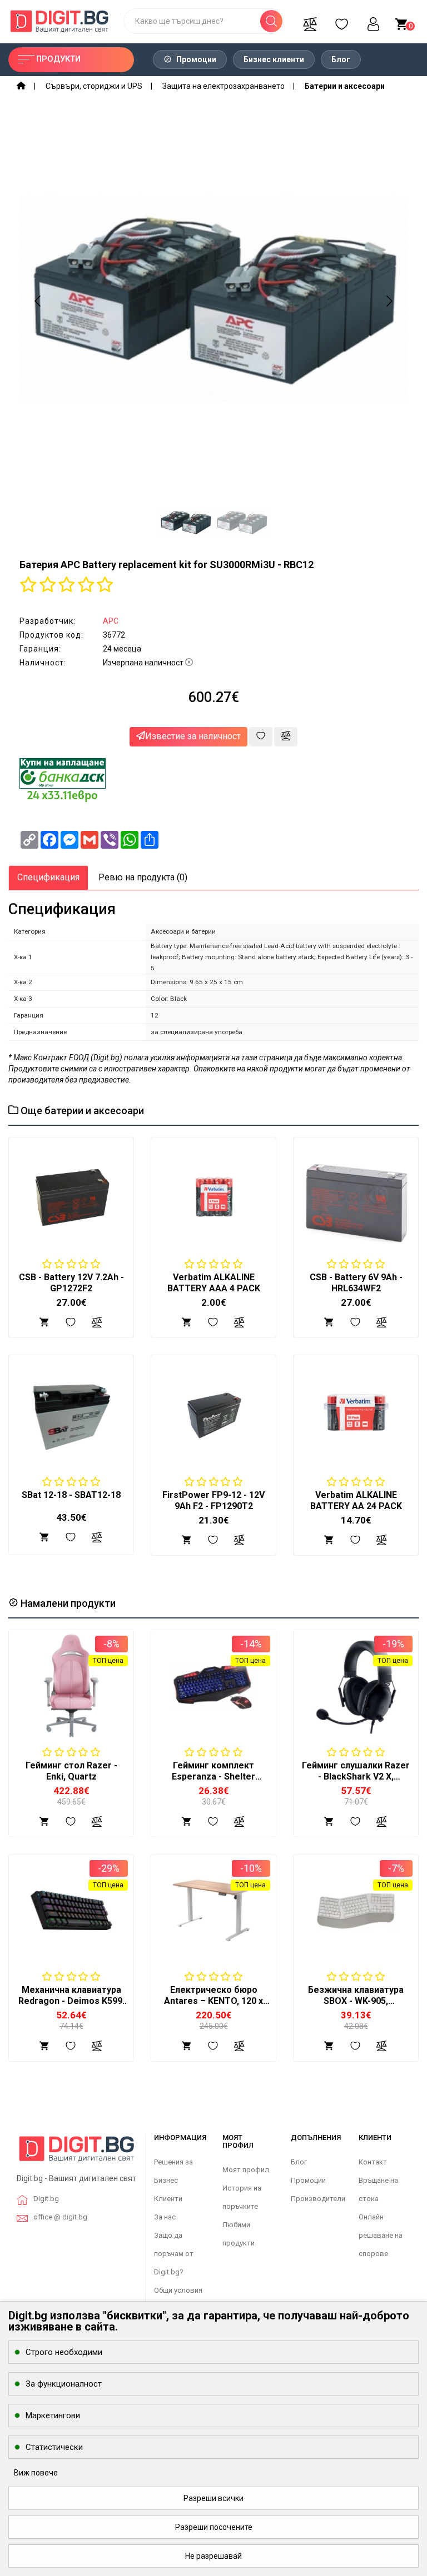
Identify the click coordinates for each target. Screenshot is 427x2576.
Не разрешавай (213, 2556)
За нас (165, 2217)
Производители (318, 2199)
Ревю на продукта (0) (143, 877)
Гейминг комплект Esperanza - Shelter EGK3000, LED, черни (213, 1776)
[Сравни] (310, 21)
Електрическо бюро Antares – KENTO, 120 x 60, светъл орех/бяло (213, 2001)
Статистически (54, 2447)
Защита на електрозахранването (224, 86)
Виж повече (36, 2473)
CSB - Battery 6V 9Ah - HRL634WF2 (356, 1283)
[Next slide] (389, 301)
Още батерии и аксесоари (81, 1111)
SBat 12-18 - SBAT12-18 (71, 1495)
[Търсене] (271, 21)
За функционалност (64, 2384)
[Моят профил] (373, 21)
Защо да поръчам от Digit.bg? (174, 2254)
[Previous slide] (38, 301)
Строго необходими (64, 2352)
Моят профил (246, 2170)
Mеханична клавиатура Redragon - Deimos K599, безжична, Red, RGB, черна (71, 2006)
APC (111, 621)
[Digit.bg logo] (77, 2152)
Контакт (373, 2162)
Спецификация (48, 877)
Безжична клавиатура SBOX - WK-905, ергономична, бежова (356, 2001)
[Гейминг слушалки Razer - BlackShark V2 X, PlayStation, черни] (356, 1686)
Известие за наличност (193, 736)
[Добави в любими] (261, 737)
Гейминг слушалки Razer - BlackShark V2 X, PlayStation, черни (356, 1776)
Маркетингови (53, 2415)
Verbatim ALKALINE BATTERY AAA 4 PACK (214, 1283)
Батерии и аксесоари (345, 86)
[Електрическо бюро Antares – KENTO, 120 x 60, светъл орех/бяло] (213, 1910)
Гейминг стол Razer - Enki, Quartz (71, 1771)
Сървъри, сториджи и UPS (94, 86)
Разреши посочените (214, 2527)
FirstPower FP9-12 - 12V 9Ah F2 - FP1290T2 (213, 1500)
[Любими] (341, 21)
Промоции (195, 59)
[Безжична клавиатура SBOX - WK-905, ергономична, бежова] (356, 1910)
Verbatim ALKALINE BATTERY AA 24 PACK (356, 1500)
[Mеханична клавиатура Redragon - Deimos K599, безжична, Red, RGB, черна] (71, 1910)
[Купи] (44, 1821)
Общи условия (178, 2290)
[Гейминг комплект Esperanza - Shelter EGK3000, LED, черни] (213, 1686)
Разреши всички (213, 2498)
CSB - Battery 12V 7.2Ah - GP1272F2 (71, 1283)
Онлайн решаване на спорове (381, 2235)
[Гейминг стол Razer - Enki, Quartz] (71, 1686)
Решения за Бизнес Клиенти (173, 2180)
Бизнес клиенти (274, 59)
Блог (341, 59)
